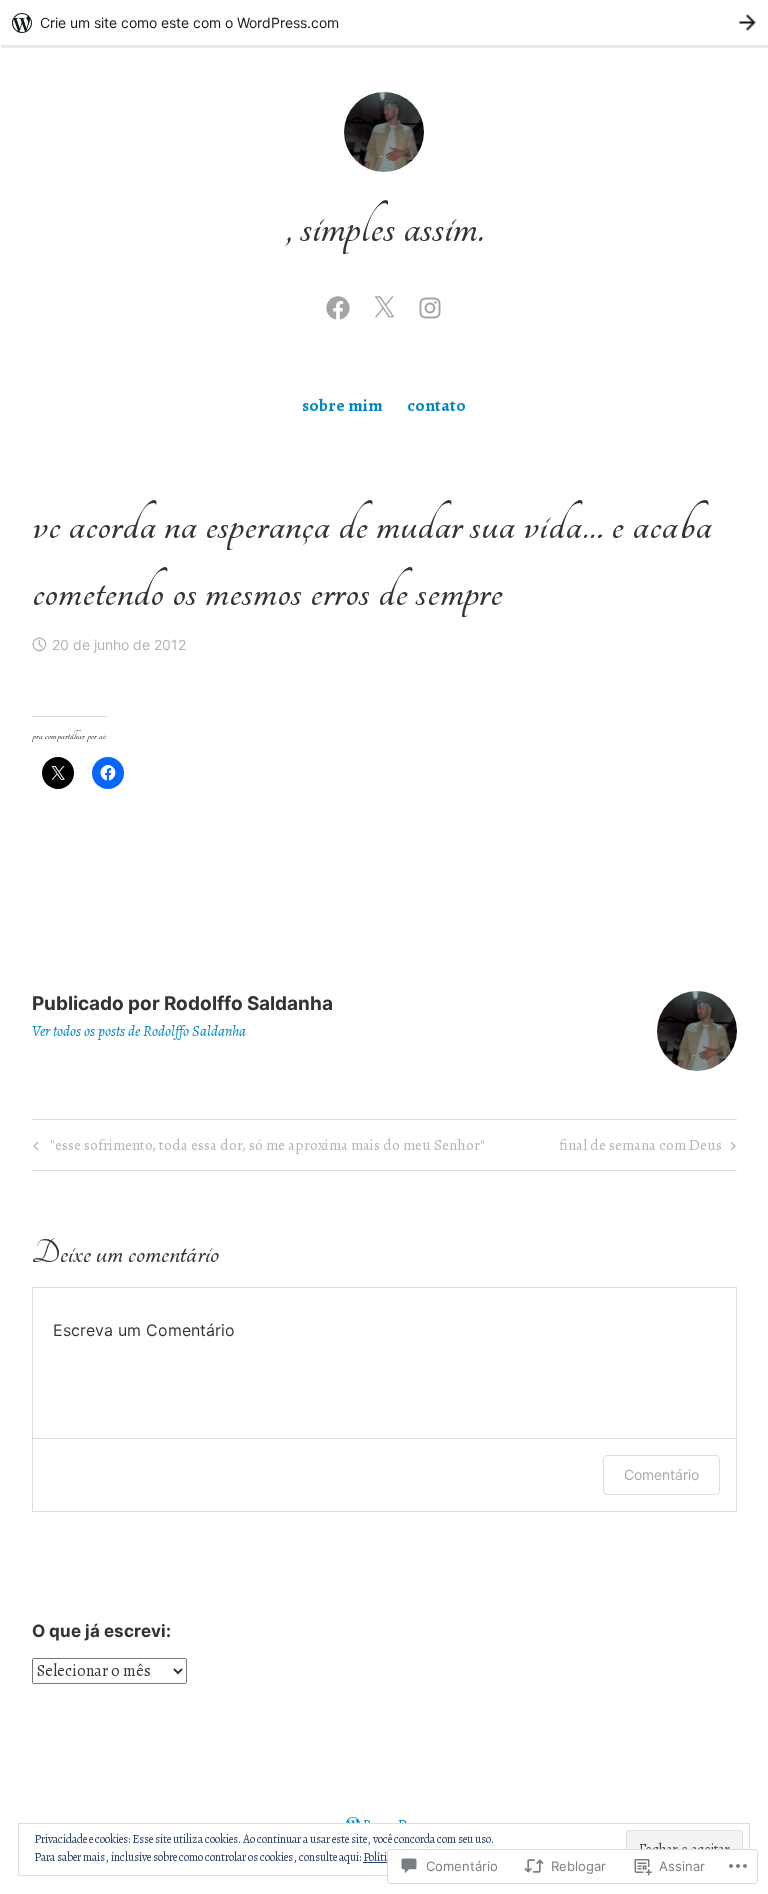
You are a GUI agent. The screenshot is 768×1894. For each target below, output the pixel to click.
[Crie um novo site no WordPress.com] (384, 22)
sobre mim (342, 405)
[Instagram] (430, 305)
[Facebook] (338, 305)
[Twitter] (384, 305)
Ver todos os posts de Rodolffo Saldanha (139, 1031)
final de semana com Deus (640, 1148)
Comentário (661, 1474)
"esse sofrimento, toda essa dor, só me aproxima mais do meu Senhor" (256, 1148)
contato (436, 405)
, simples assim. (384, 227)
